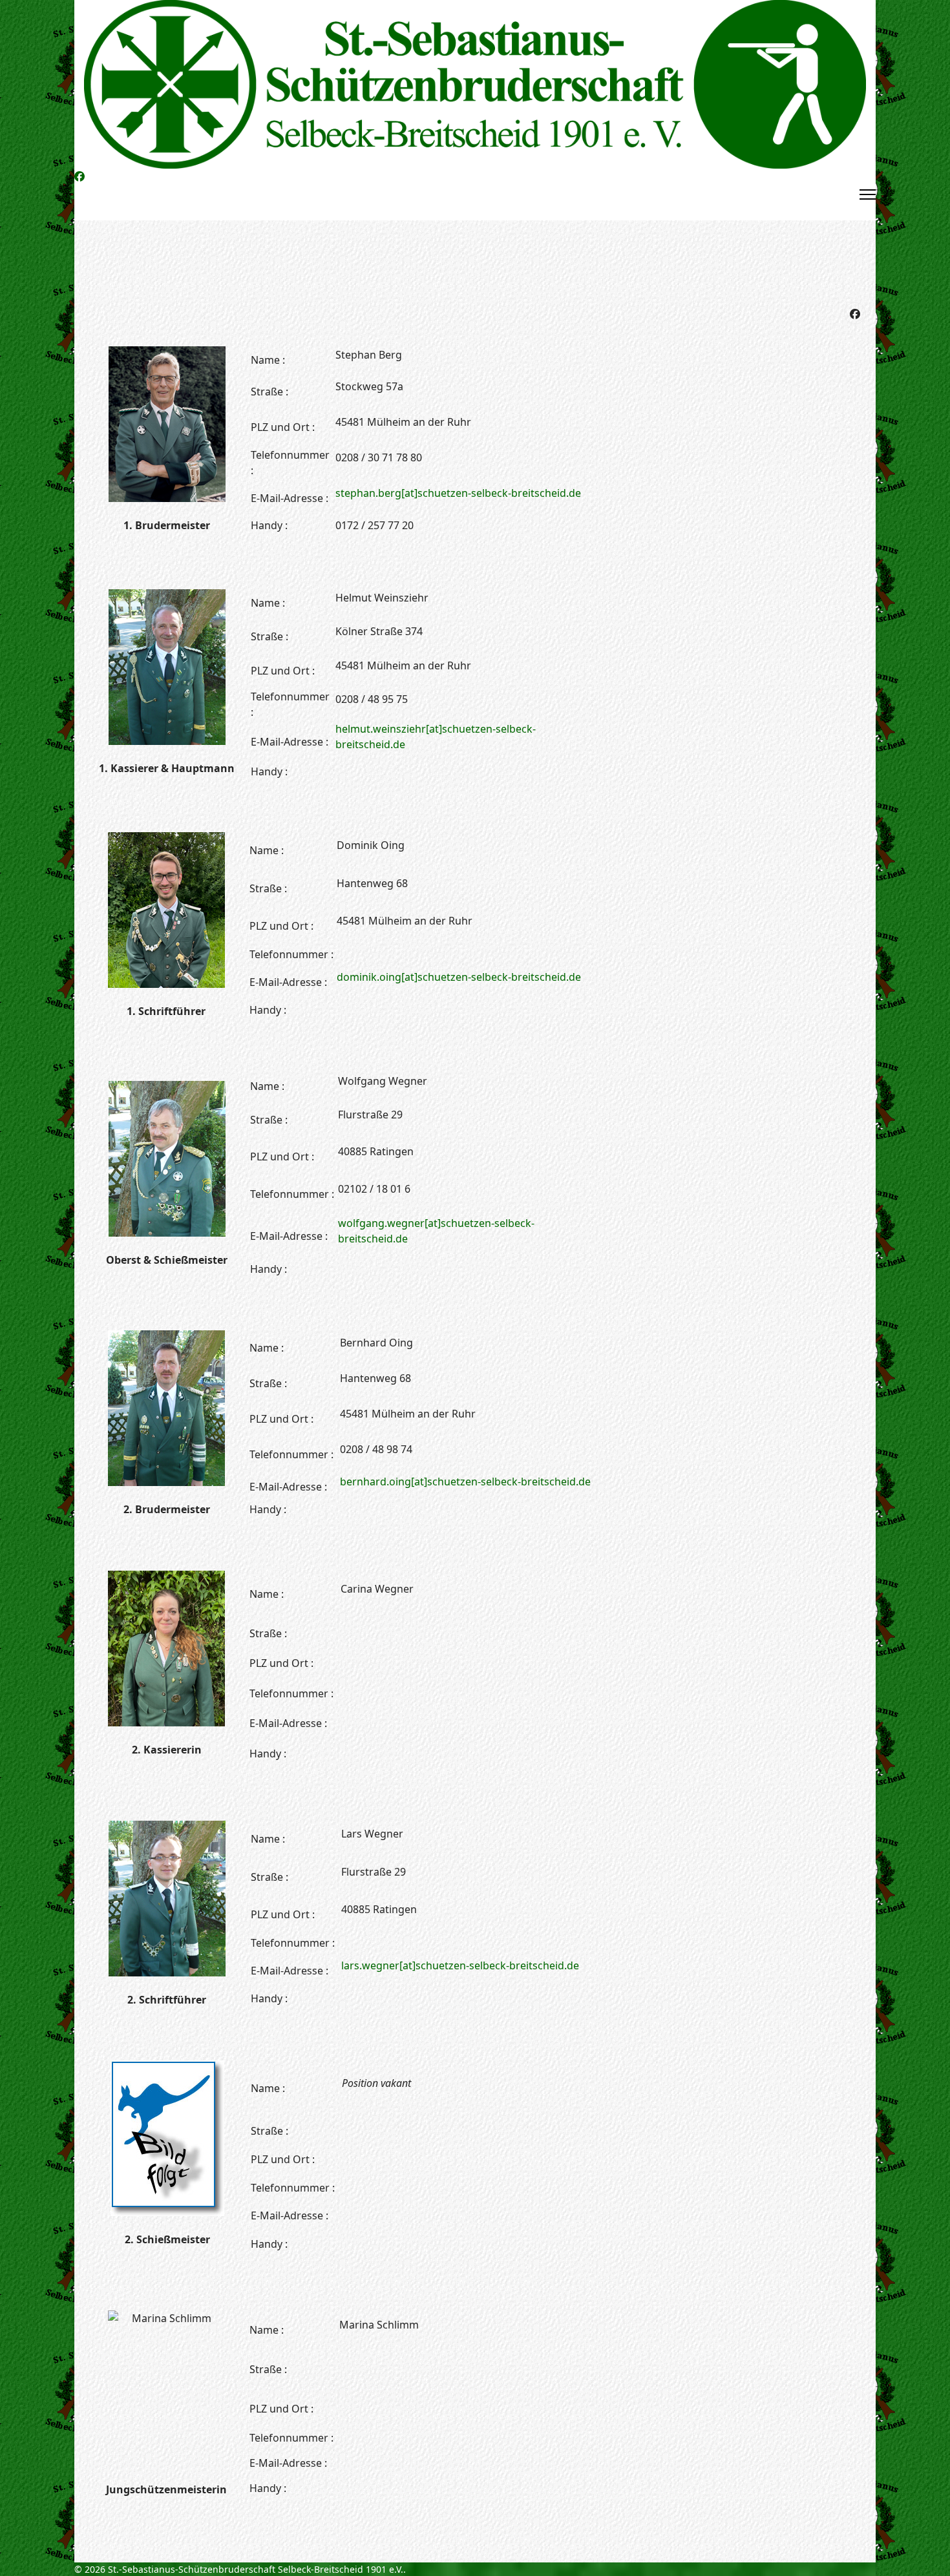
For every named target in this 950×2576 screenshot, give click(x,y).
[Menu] (868, 194)
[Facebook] (79, 176)
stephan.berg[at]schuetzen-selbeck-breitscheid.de (458, 493)
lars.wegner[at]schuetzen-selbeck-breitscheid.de (460, 1965)
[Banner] (475, 84)
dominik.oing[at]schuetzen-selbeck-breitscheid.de (459, 977)
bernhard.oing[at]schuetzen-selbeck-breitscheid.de (465, 1482)
